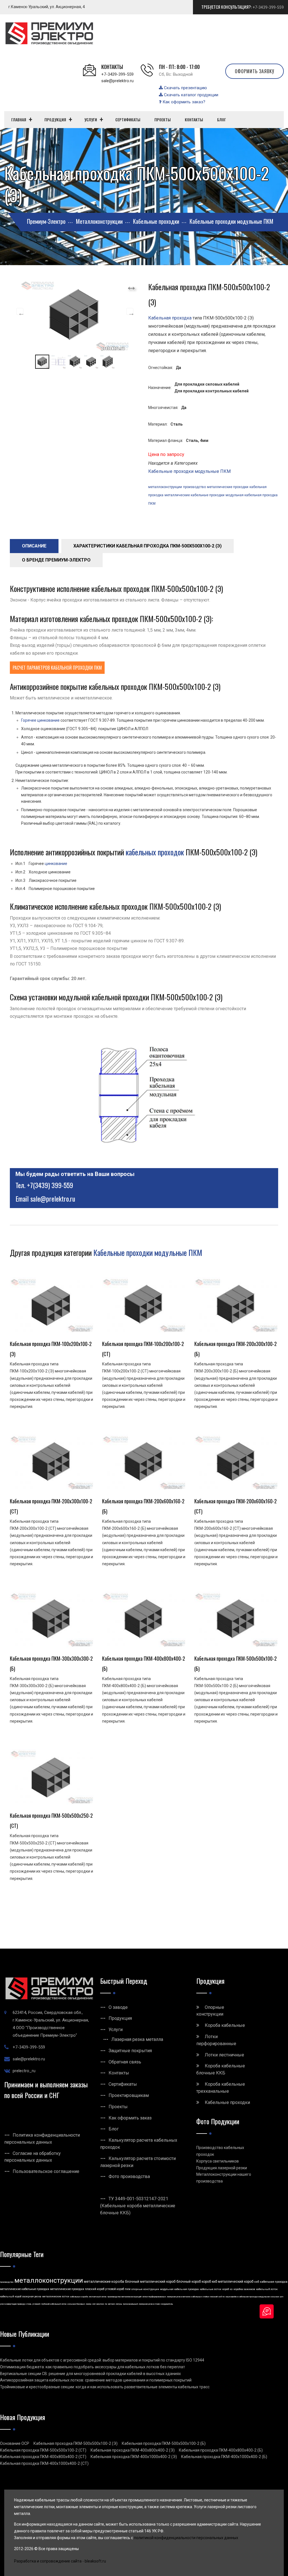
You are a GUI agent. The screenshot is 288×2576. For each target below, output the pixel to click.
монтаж (100, 2304)
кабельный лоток (267, 2289)
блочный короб (189, 2282)
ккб (257, 2282)
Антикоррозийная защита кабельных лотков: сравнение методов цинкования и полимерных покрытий (96, 2380)
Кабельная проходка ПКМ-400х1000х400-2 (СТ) (44, 2463)
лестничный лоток (98, 2297)
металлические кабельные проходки (194, 495)
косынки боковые (76, 2304)
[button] (131, 286)
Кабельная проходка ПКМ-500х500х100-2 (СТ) (43, 2450)
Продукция (120, 2018)
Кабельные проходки (227, 2102)
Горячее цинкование (40, 720)
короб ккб (209, 2282)
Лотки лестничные (224, 2055)
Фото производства (129, 2176)
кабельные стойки (200, 2297)
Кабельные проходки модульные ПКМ (189, 471)
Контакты (119, 2073)
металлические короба (104, 2281)
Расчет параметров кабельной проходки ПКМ (57, 668)
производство (194, 487)
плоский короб (95, 2289)
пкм (128, 2289)
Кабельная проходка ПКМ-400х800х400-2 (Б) (221, 2450)
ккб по (222, 2297)
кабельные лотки (211, 2289)
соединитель (167, 2304)
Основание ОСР (15, 2443)
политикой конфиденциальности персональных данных (186, 2538)
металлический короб (236, 2282)
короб (226, 2289)
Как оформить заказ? (183, 102)
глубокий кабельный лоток (54, 2304)
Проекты (118, 2107)
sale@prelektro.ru (117, 81)
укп (282, 2297)
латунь (119, 2304)
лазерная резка (32, 2297)
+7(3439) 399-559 (50, 1185)
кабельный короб (11, 2297)
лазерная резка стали (149, 2304)
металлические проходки (228, 487)
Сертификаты (123, 2084)
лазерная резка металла (179, 2297)
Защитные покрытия (130, 2051)
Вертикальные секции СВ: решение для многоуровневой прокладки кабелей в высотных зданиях (90, 2374)
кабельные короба (79, 2297)
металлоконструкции (165, 487)
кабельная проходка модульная (254, 2297)
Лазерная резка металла (137, 2039)
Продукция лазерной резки (222, 2168)
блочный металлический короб (150, 2282)
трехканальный (130, 2304)
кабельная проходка (274, 2282)
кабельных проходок (155, 852)
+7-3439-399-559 (268, 7)
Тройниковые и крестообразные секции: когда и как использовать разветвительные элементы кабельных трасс (105, 2387)
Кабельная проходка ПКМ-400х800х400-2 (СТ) (43, 2457)
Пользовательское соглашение (46, 2171)
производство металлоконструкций (124, 2297)
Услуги (116, 2030)
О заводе (118, 2007)
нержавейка (232, 2297)
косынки (275, 2297)
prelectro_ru (24, 2071)
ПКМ (152, 504)
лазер (89, 2304)
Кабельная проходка (170, 318)
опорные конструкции (145, 2289)
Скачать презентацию (185, 88)
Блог (114, 2129)
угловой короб (115, 2289)
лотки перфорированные (154, 2297)
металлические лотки (56, 2297)
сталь (29, 2304)
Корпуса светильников (218, 2161)
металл (111, 2304)
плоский (214, 2297)
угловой (36, 2304)
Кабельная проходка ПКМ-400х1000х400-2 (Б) (224, 2457)
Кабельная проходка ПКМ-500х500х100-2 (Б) (164, 2443)
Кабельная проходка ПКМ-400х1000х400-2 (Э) (134, 2457)
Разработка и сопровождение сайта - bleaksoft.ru (60, 2561)
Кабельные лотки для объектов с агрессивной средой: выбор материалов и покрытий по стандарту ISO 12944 (102, 2360)
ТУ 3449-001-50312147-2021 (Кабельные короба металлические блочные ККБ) (138, 2206)
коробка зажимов (244, 2289)
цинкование (56, 864)
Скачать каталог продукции (191, 95)
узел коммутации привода (13, 2304)
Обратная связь (125, 2062)
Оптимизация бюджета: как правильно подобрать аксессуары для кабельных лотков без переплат (93, 2367)
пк (106, 2304)
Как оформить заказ (130, 2118)
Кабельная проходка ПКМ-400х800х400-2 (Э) (133, 2450)
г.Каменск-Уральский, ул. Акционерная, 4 (47, 7)
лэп (94, 2304)
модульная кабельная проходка (252, 495)
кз (231, 2289)
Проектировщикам (129, 2095)
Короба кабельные (225, 2025)
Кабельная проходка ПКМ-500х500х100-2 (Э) (76, 2443)
